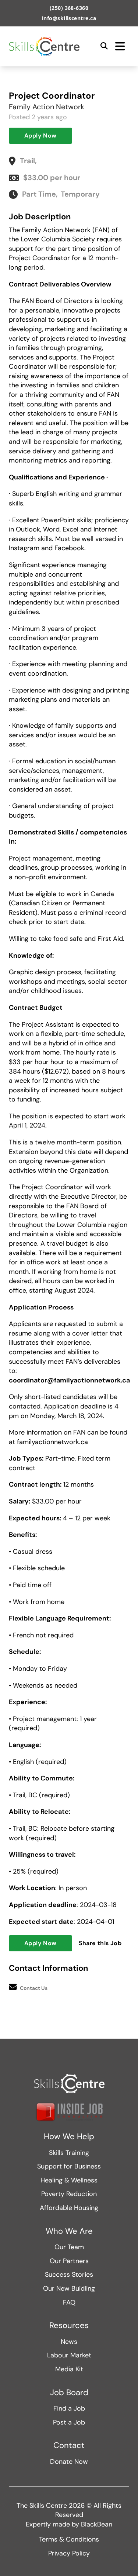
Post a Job (69, 2422)
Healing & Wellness (69, 2180)
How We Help (69, 2137)
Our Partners (69, 2261)
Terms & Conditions (69, 2539)
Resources (69, 2325)
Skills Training (69, 2153)
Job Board (69, 2393)
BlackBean (97, 2524)
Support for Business (69, 2166)
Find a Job (69, 2408)
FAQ (69, 2302)
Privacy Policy (69, 2553)
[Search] (104, 46)
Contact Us (34, 1988)
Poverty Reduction (69, 2194)
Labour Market (69, 2355)
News (69, 2342)
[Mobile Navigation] (120, 46)
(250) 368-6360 (69, 8)
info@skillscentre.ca (69, 18)
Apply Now (40, 136)
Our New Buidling (69, 2288)
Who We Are (69, 2231)
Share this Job (100, 1943)
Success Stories (69, 2274)
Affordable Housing (69, 2208)
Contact (69, 2445)
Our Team (69, 2247)
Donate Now (69, 2462)
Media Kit (69, 2369)
